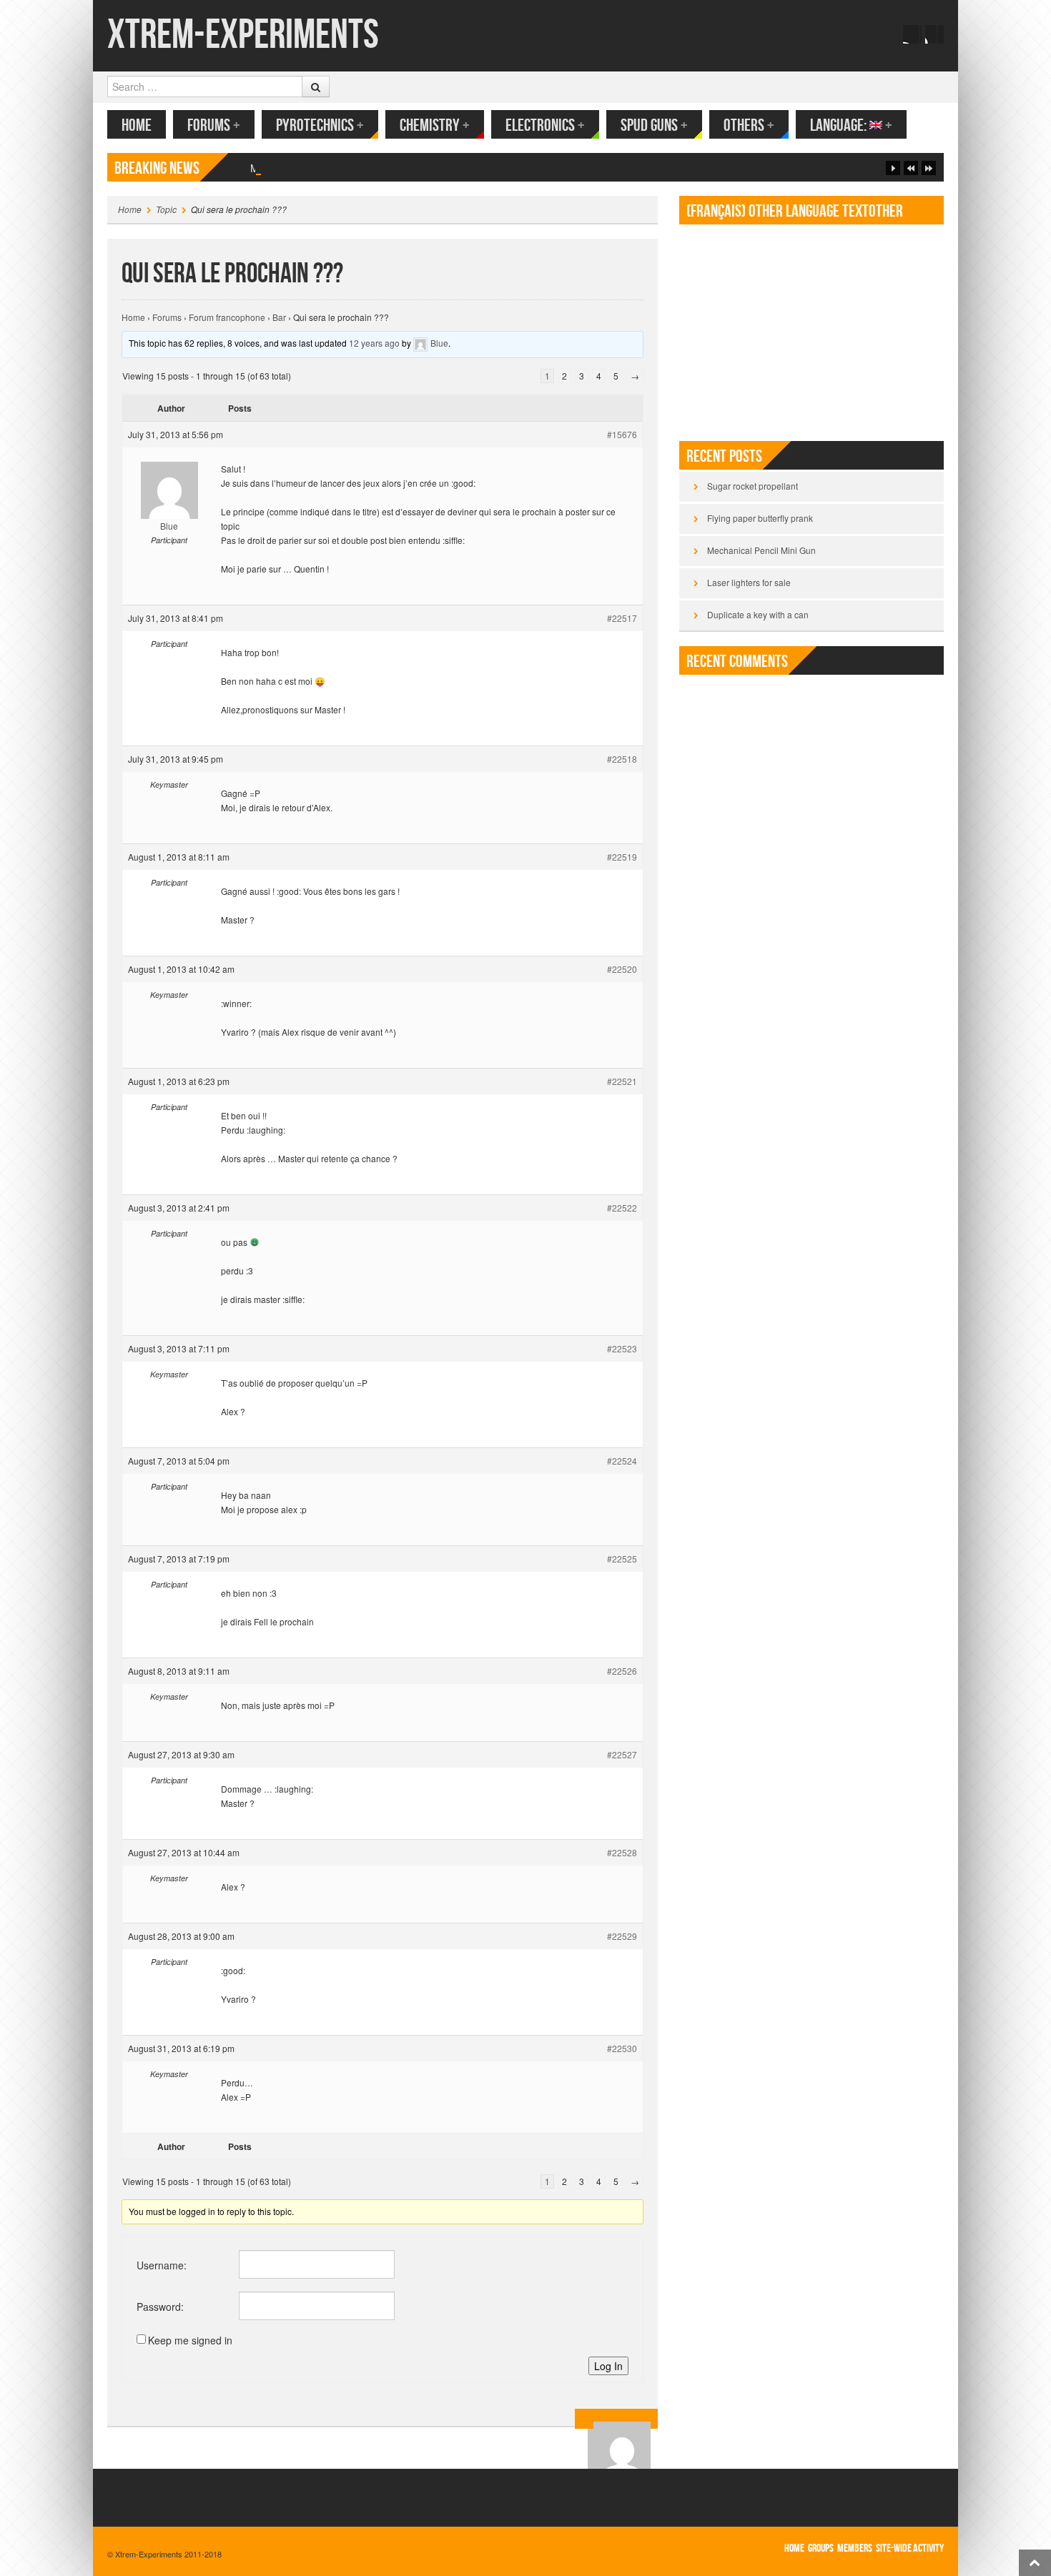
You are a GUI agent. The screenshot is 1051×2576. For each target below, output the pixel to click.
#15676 (622, 434)
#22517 (622, 618)
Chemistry (435, 125)
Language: (851, 125)
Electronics (545, 125)
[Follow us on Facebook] (912, 34)
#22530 (622, 2048)
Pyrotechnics (320, 125)
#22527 (622, 1754)
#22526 (622, 1671)
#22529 (622, 1936)
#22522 (622, 1208)
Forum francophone (227, 317)
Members (855, 2548)
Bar (279, 317)
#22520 (622, 969)
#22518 (622, 759)
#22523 (622, 1348)
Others (749, 125)
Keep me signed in (190, 2340)
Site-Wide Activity (910, 2548)
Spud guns (654, 125)
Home (137, 125)
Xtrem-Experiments (243, 35)
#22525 (622, 1559)
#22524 (622, 1461)
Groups (821, 2548)
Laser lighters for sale (749, 582)
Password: (160, 2307)
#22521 (622, 1081)
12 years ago (374, 343)
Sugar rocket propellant (753, 486)
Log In (608, 2366)
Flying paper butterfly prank (760, 518)
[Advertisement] (811, 327)
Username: (162, 2265)
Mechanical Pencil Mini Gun (313, 168)
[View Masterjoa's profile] (622, 2419)
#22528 (622, 1852)
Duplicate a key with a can (758, 614)
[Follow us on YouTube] (934, 34)
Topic (166, 209)
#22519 (622, 857)
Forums (214, 125)
